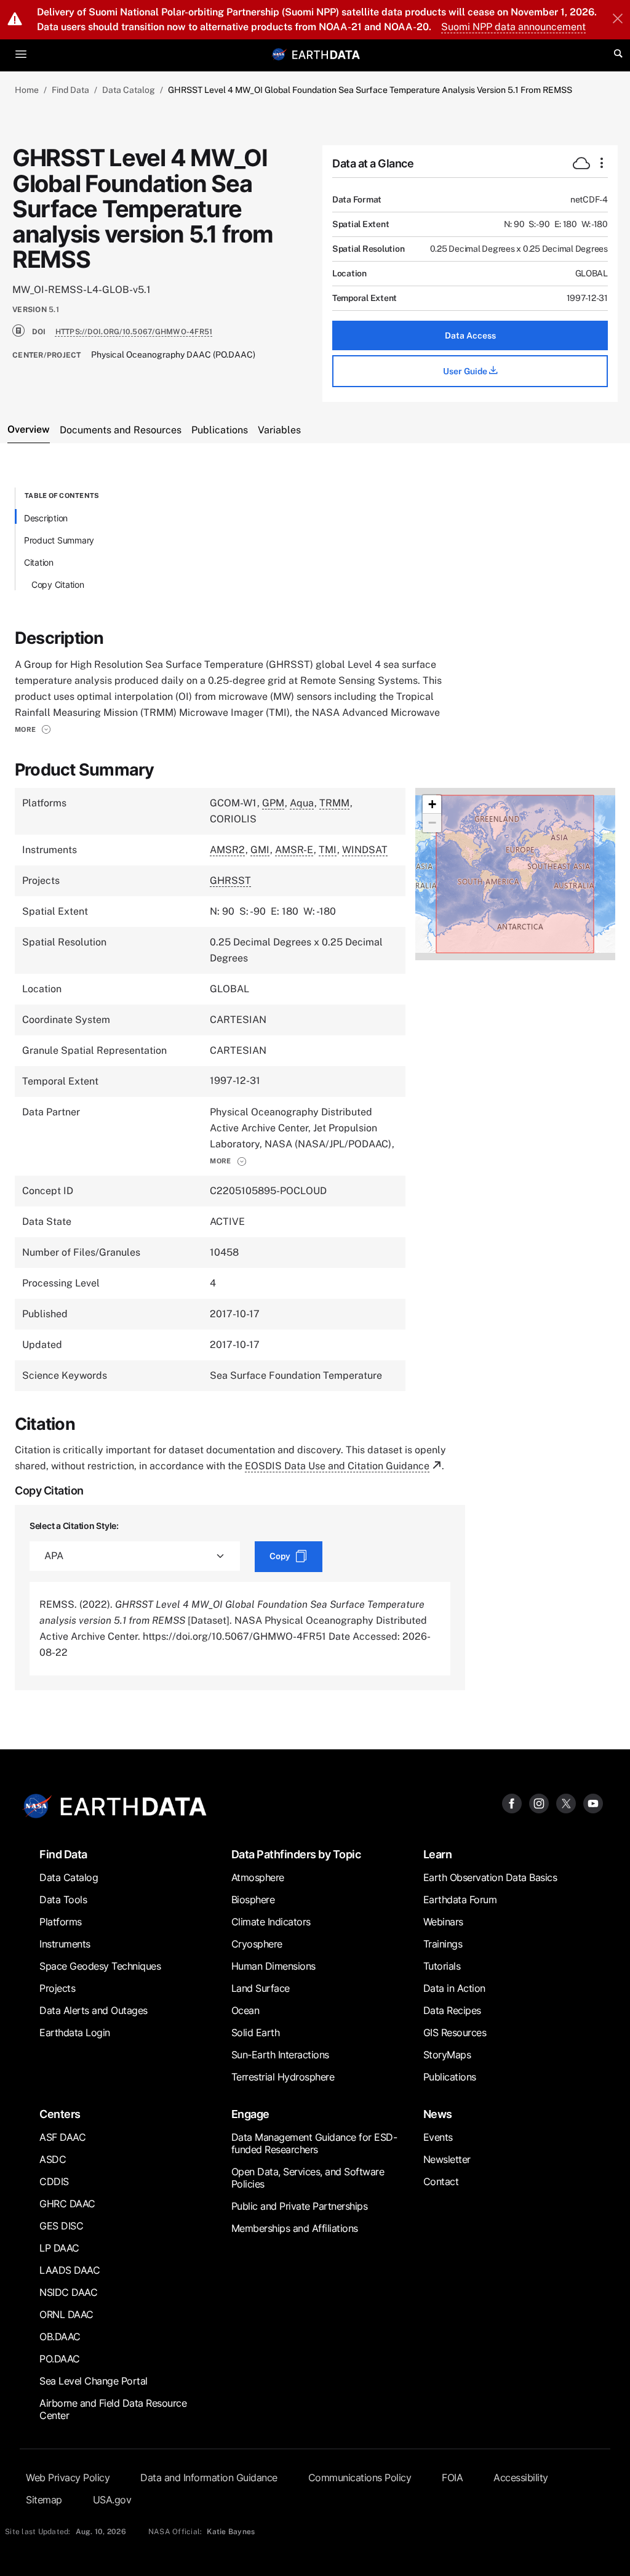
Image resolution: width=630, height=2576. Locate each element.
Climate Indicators (271, 1922)
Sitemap (44, 2500)
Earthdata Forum (460, 1900)
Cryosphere (257, 1944)
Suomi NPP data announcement (513, 27)
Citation (39, 562)
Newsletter (447, 2159)
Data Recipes (452, 2010)
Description (46, 518)
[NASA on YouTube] (593, 1803)
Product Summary (59, 540)
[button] (33, 729)
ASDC (53, 2159)
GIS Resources (455, 2032)
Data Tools (63, 1900)
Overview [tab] (29, 429)
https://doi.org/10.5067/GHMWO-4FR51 (134, 332)
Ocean (245, 2010)
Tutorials (442, 1966)
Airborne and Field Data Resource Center (113, 2409)
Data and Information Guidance (209, 2478)
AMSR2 (227, 850)
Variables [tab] (279, 430)
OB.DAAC (60, 2337)
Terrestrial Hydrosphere (283, 2077)
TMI (328, 850)
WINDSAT (365, 850)
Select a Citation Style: (74, 1526)
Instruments (65, 1944)
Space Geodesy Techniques (100, 1966)
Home (27, 90)
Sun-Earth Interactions (280, 2055)
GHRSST (230, 881)
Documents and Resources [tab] (121, 430)
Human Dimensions (273, 1966)
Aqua (302, 803)
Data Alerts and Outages (94, 2010)
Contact (441, 2181)
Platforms (61, 1922)
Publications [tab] (220, 430)
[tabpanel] (315, 1089)
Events (438, 2137)
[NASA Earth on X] (566, 1803)
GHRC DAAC (67, 2204)
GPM (273, 803)
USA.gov (112, 2500)
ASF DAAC (62, 2137)
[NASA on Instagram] (539, 1803)
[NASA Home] (279, 54)
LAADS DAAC (70, 2270)
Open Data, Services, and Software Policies (308, 2178)
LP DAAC (59, 2248)
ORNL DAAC (66, 2314)
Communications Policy (360, 2478)
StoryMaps (447, 2055)
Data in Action (454, 1988)
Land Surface (261, 1988)
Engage (250, 2114)
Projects (57, 1988)
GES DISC (61, 2226)
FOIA (452, 2478)
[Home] (326, 54)
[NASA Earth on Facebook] (512, 1803)
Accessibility (521, 2478)
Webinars (443, 1922)
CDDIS (54, 2181)
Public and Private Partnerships (300, 2206)
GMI (260, 850)
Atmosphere (258, 1877)
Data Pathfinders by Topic (296, 1854)
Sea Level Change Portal (94, 2381)
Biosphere (253, 1900)
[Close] (618, 20)
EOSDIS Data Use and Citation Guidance (337, 1466)
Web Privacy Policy (68, 2478)
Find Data (70, 90)
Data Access (470, 335)
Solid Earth (256, 2032)
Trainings (443, 1944)
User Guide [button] (466, 371)
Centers (60, 2114)
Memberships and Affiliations (295, 2228)
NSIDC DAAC (68, 2292)
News (438, 2114)
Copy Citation (58, 584)
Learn (438, 1854)
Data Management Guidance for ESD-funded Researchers (314, 2143)
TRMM (334, 803)
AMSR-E (294, 850)
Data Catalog (129, 90)
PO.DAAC (60, 2359)
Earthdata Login (75, 2032)
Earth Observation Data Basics (490, 1877)
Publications (450, 2077)
